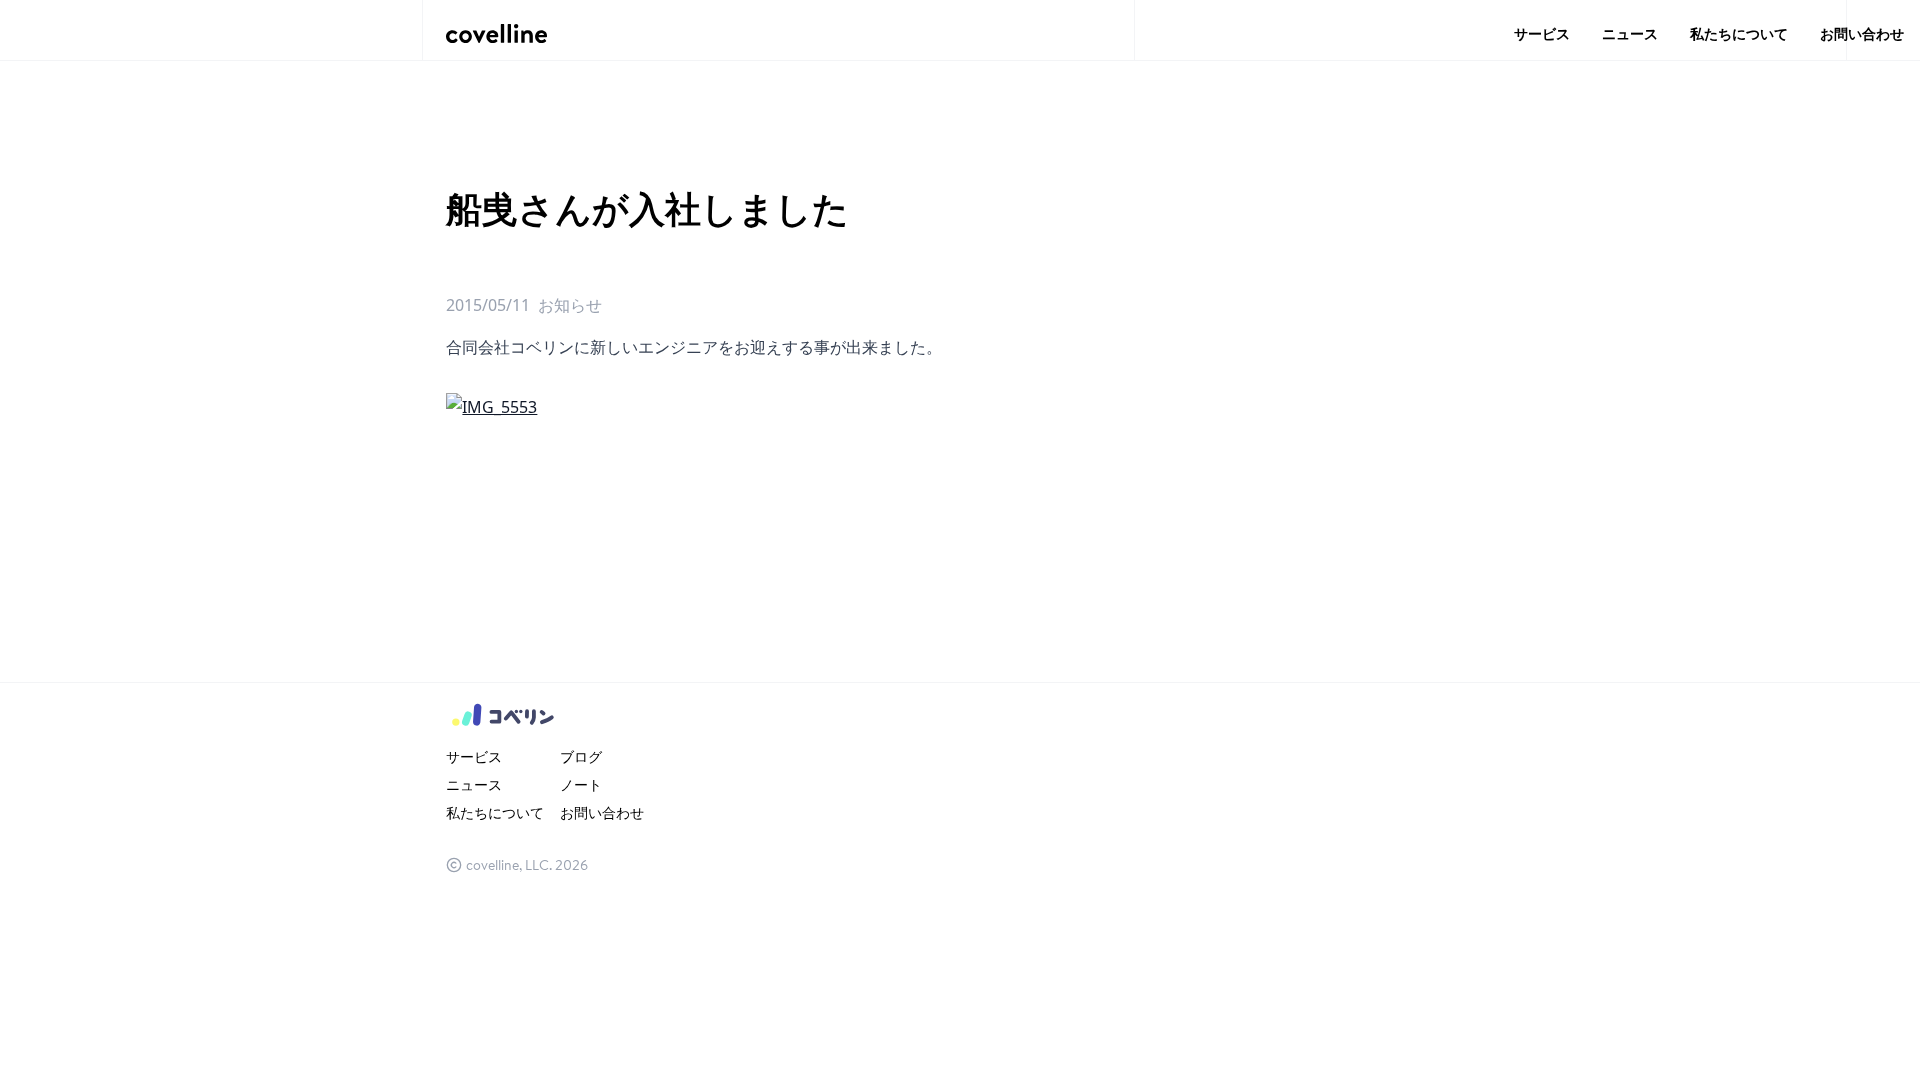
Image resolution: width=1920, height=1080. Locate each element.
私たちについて (1739, 33)
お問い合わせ (1862, 33)
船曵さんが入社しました (647, 208)
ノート (581, 784)
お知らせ (570, 305)
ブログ (581, 756)
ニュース (1630, 33)
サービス (1542, 33)
